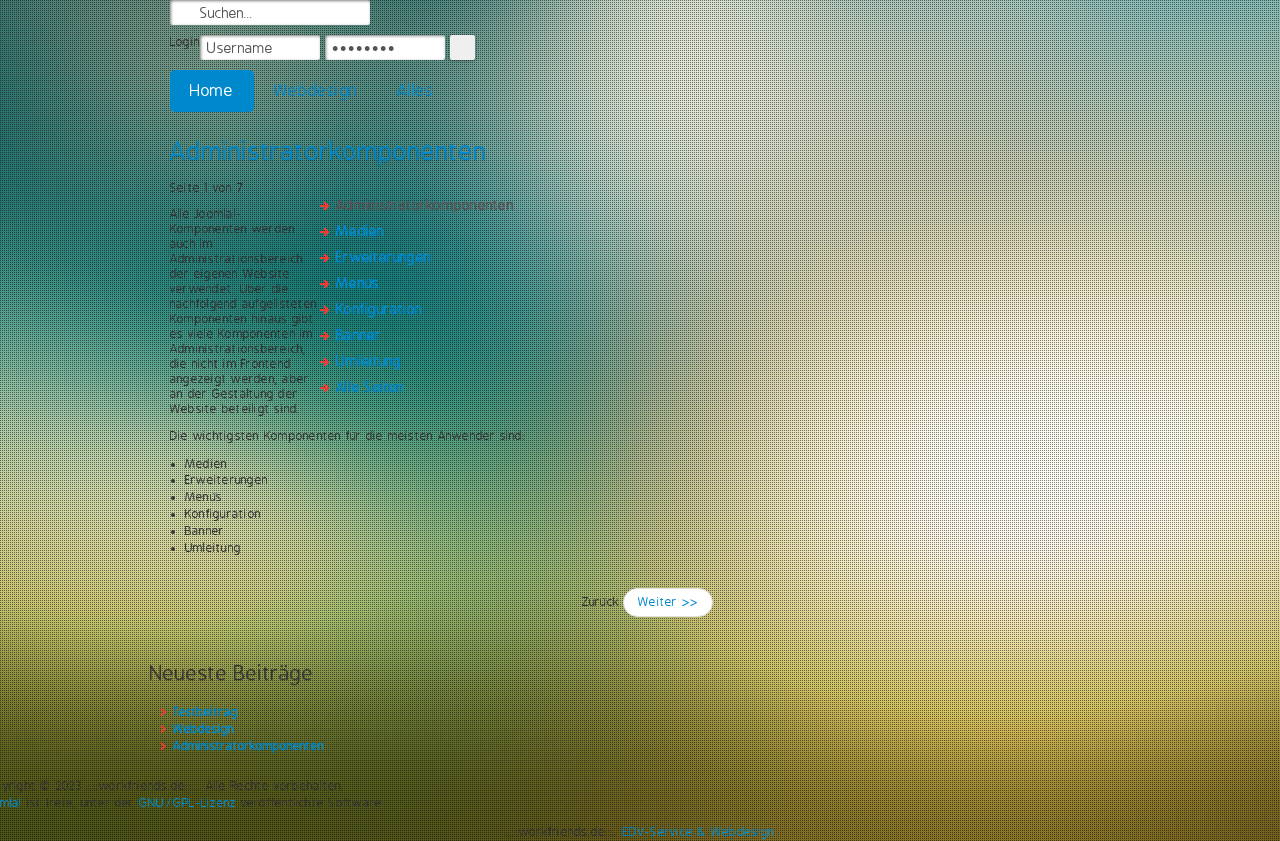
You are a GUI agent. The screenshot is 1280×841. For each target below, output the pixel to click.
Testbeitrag (205, 712)
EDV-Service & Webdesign (699, 832)
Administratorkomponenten (328, 151)
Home (212, 90)
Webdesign (315, 90)
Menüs (357, 283)
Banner (358, 335)
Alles (415, 90)
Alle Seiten (370, 387)
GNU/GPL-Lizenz (187, 803)
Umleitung (368, 361)
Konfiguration (379, 309)
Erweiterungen (383, 257)
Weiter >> (668, 602)
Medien (360, 231)
